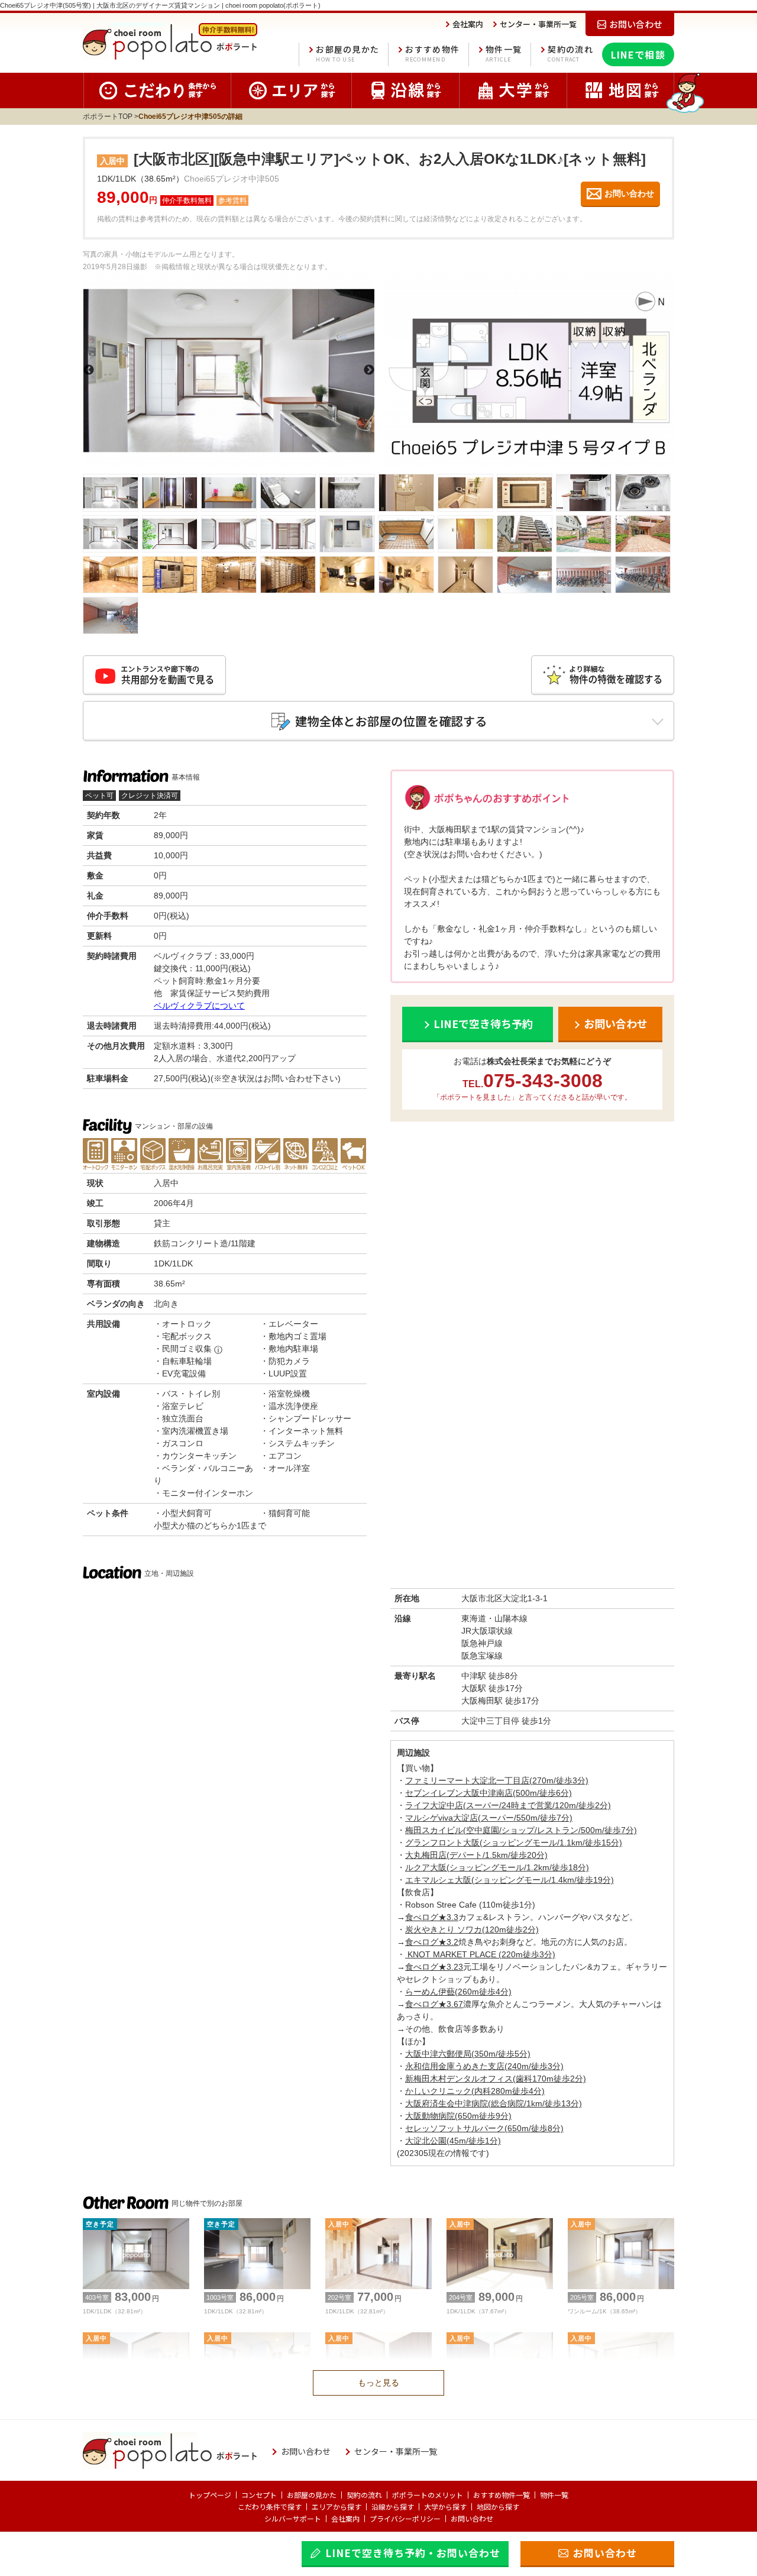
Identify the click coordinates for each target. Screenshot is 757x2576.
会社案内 (345, 2518)
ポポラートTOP (108, 117)
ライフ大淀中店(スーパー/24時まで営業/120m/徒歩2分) (508, 1805)
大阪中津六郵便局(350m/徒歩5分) (468, 2054)
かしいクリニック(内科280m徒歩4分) (475, 2091)
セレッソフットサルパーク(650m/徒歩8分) (484, 2128)
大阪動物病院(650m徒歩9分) (458, 2116)
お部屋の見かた (347, 54)
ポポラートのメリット (428, 2495)
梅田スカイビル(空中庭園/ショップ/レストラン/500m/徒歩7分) (521, 1830)
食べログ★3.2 (432, 1942)
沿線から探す (393, 2506)
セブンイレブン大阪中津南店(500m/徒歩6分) (489, 1793)
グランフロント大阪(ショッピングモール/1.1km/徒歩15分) (514, 1843)
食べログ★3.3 (432, 1917)
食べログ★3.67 (434, 2004)
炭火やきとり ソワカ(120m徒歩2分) (472, 1929)
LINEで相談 (638, 54)
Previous (89, 370)
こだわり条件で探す (270, 2506)
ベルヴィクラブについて (199, 1006)
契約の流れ (570, 54)
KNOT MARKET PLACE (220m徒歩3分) (480, 1954)
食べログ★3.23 (434, 1967)
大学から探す (445, 2506)
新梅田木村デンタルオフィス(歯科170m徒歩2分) (496, 2079)
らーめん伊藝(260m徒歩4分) (458, 1992)
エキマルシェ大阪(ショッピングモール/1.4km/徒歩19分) (509, 1880)
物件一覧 (504, 54)
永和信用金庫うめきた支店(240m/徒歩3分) (484, 2066)
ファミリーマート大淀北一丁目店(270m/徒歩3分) (497, 1780)
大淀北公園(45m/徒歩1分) (453, 2141)
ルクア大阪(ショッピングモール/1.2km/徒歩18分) (497, 1867)
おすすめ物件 (432, 54)
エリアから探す (337, 2506)
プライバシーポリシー (405, 2518)
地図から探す (498, 2506)
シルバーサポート (293, 2518)
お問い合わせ (472, 2518)
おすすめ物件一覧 (502, 2495)
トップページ (210, 2495)
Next (369, 370)
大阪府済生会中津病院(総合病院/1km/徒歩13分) (494, 2103)
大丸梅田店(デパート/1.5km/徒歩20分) (476, 1855)
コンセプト (259, 2495)
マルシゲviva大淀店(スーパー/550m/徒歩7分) (489, 1818)
